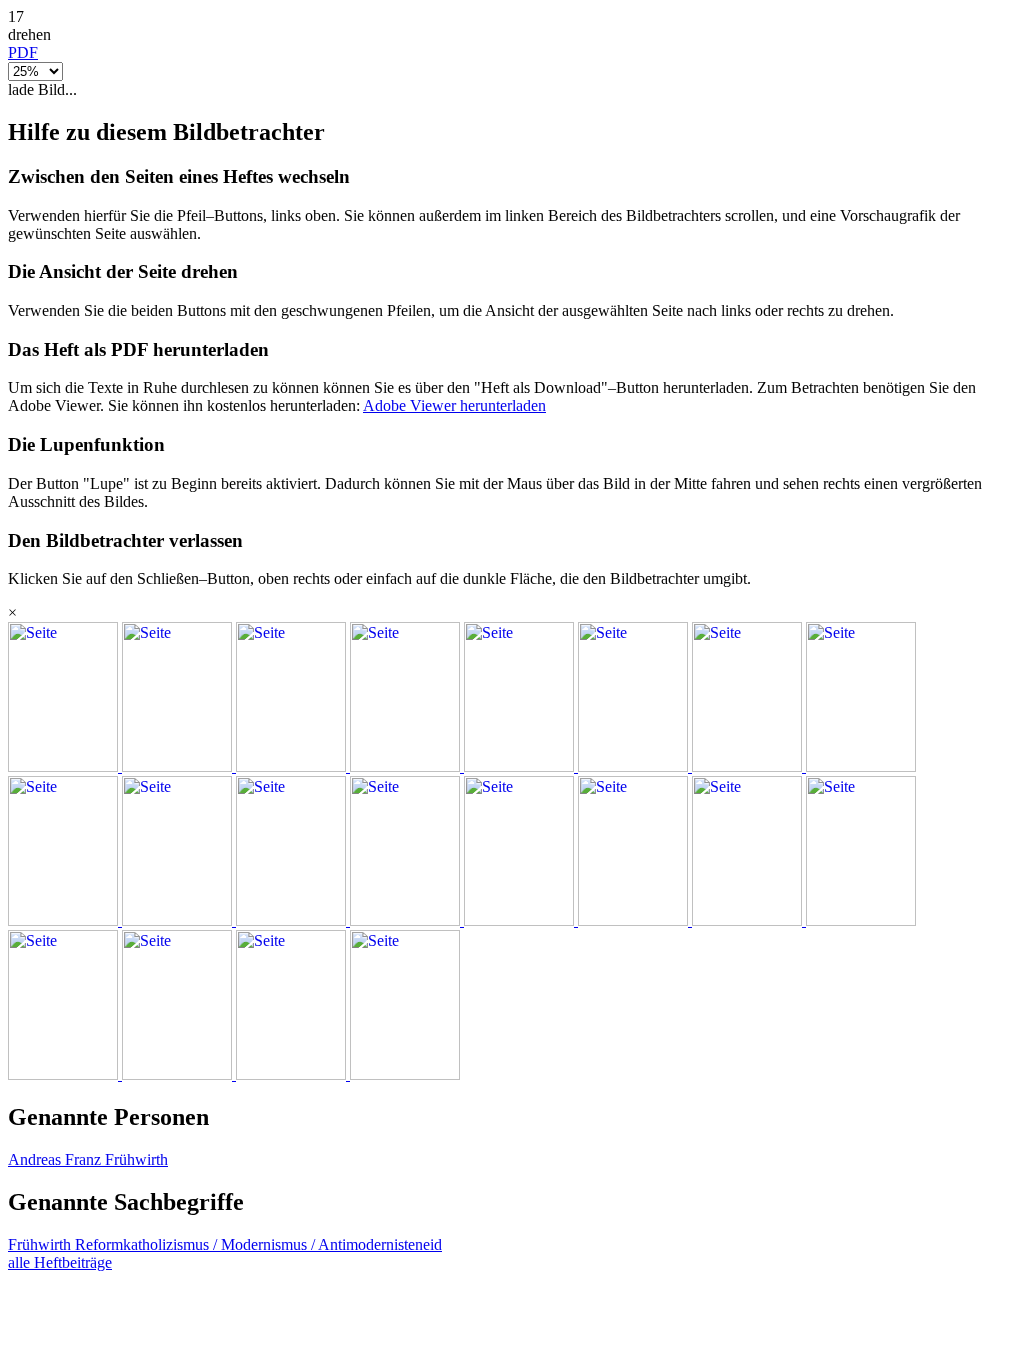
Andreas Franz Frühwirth (88, 1159)
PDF (23, 52)
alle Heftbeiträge (60, 1262)
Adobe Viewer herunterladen (454, 405)
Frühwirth (41, 1244)
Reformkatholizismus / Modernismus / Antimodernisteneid (258, 1244)
